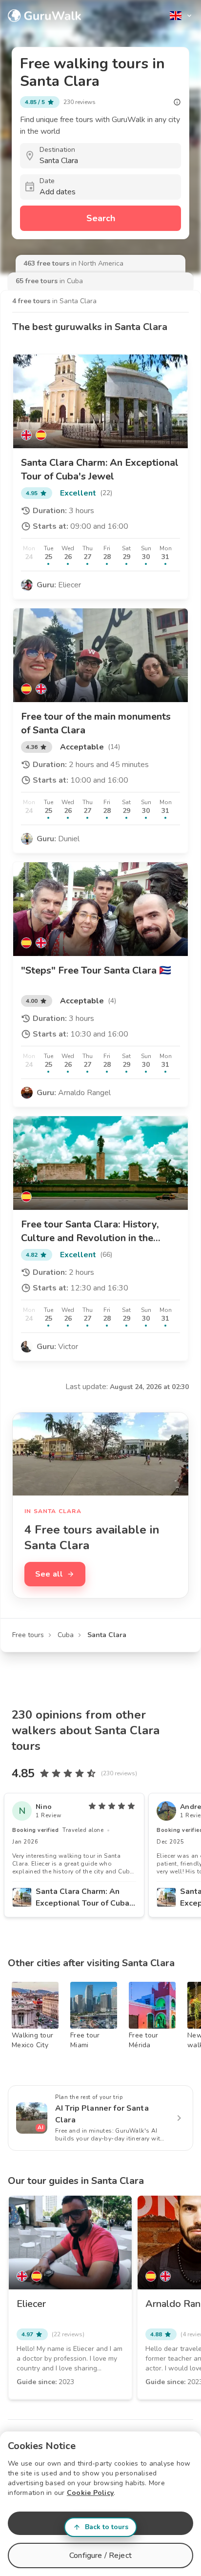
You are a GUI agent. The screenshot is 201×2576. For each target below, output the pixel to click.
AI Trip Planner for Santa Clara (102, 2114)
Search (101, 218)
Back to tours (107, 2527)
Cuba (66, 1635)
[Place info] (177, 102)
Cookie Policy (90, 2493)
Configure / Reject (100, 2555)
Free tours (28, 1635)
